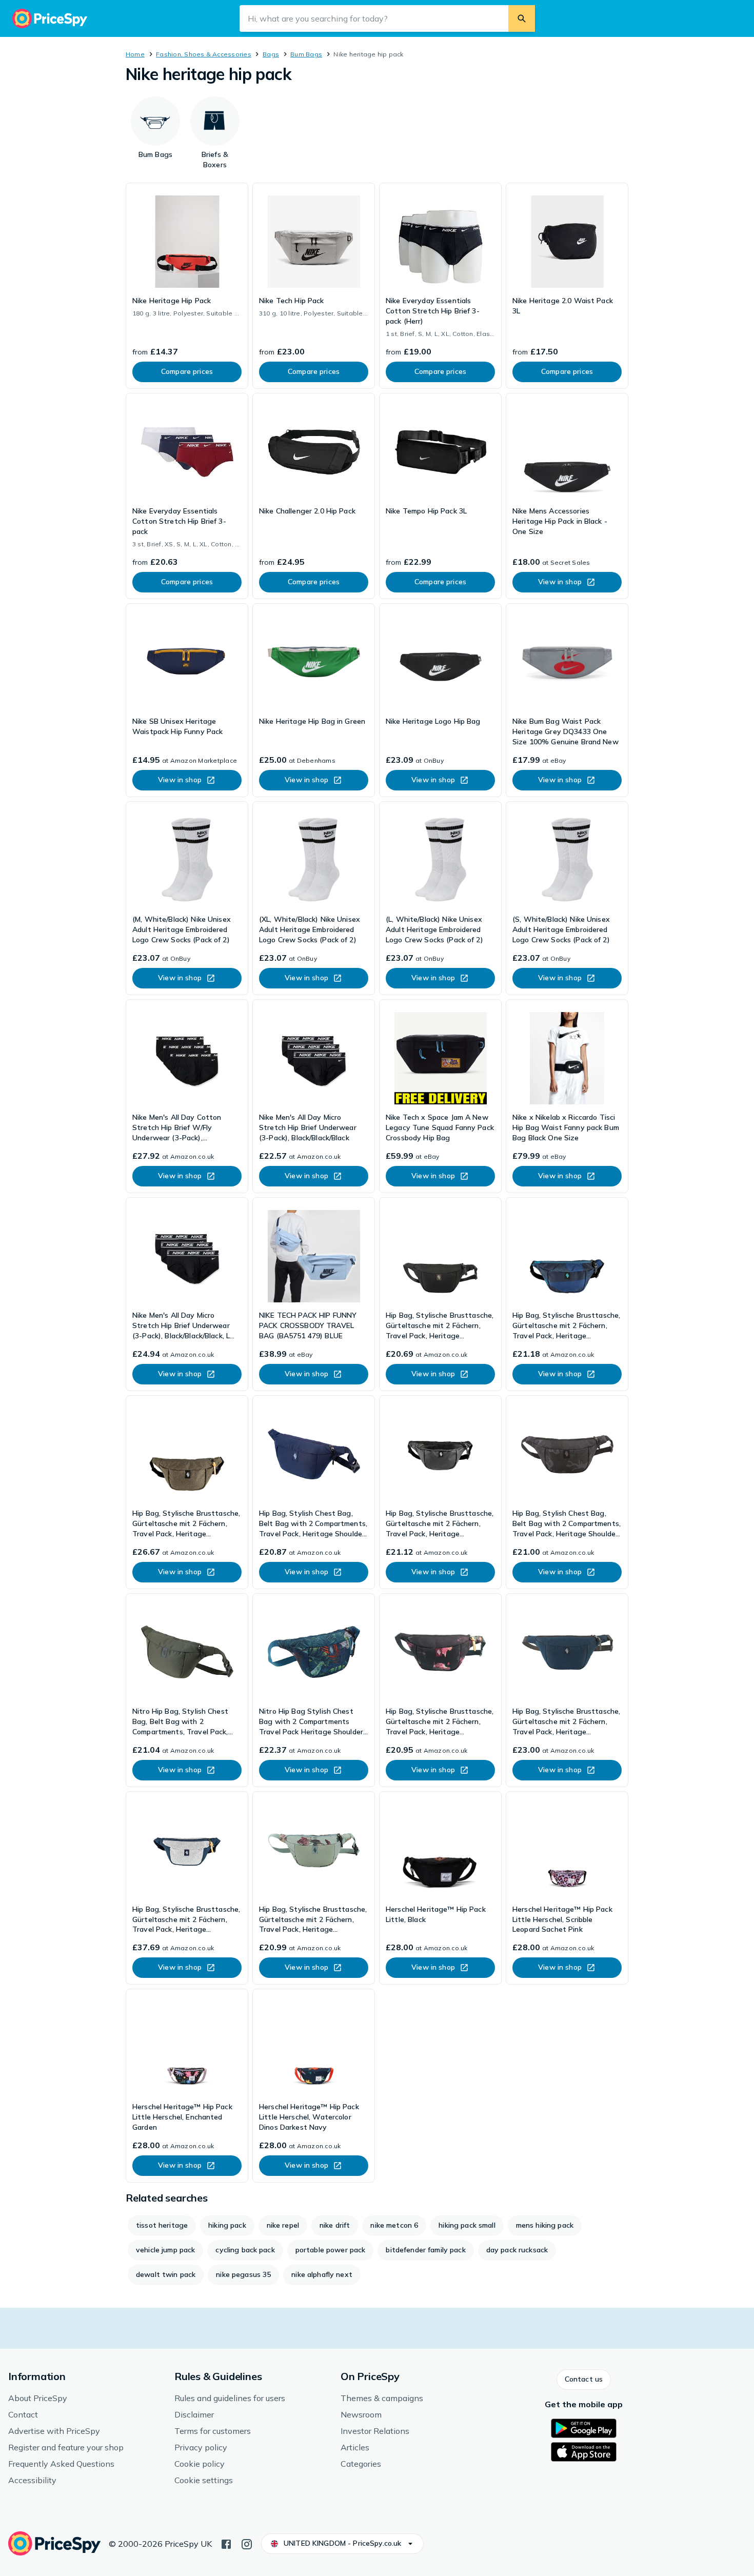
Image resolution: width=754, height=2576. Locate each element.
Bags (271, 54)
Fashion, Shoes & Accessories (204, 54)
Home (135, 54)
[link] (187, 286)
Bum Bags (306, 54)
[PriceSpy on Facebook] (226, 2543)
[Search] (522, 18)
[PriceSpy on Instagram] (247, 2543)
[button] (584, 2380)
